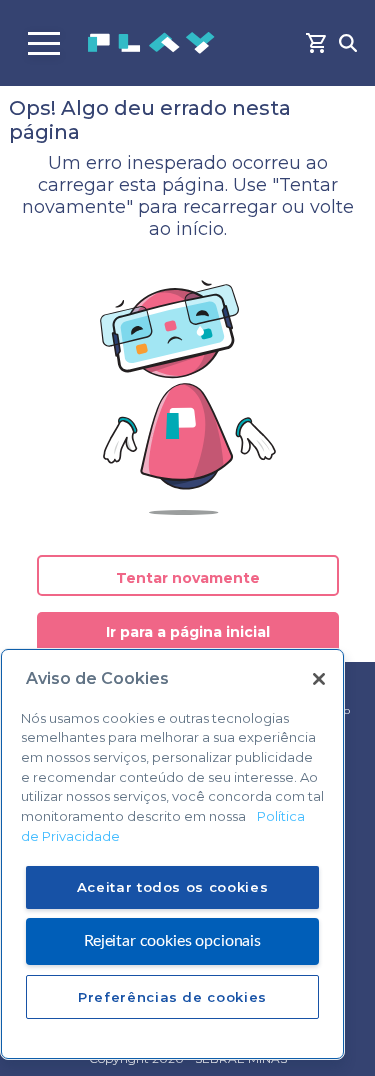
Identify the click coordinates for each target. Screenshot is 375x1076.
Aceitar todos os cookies (173, 887)
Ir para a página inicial (188, 632)
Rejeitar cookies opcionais (172, 941)
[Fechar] (319, 679)
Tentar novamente (188, 578)
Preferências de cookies (172, 997)
